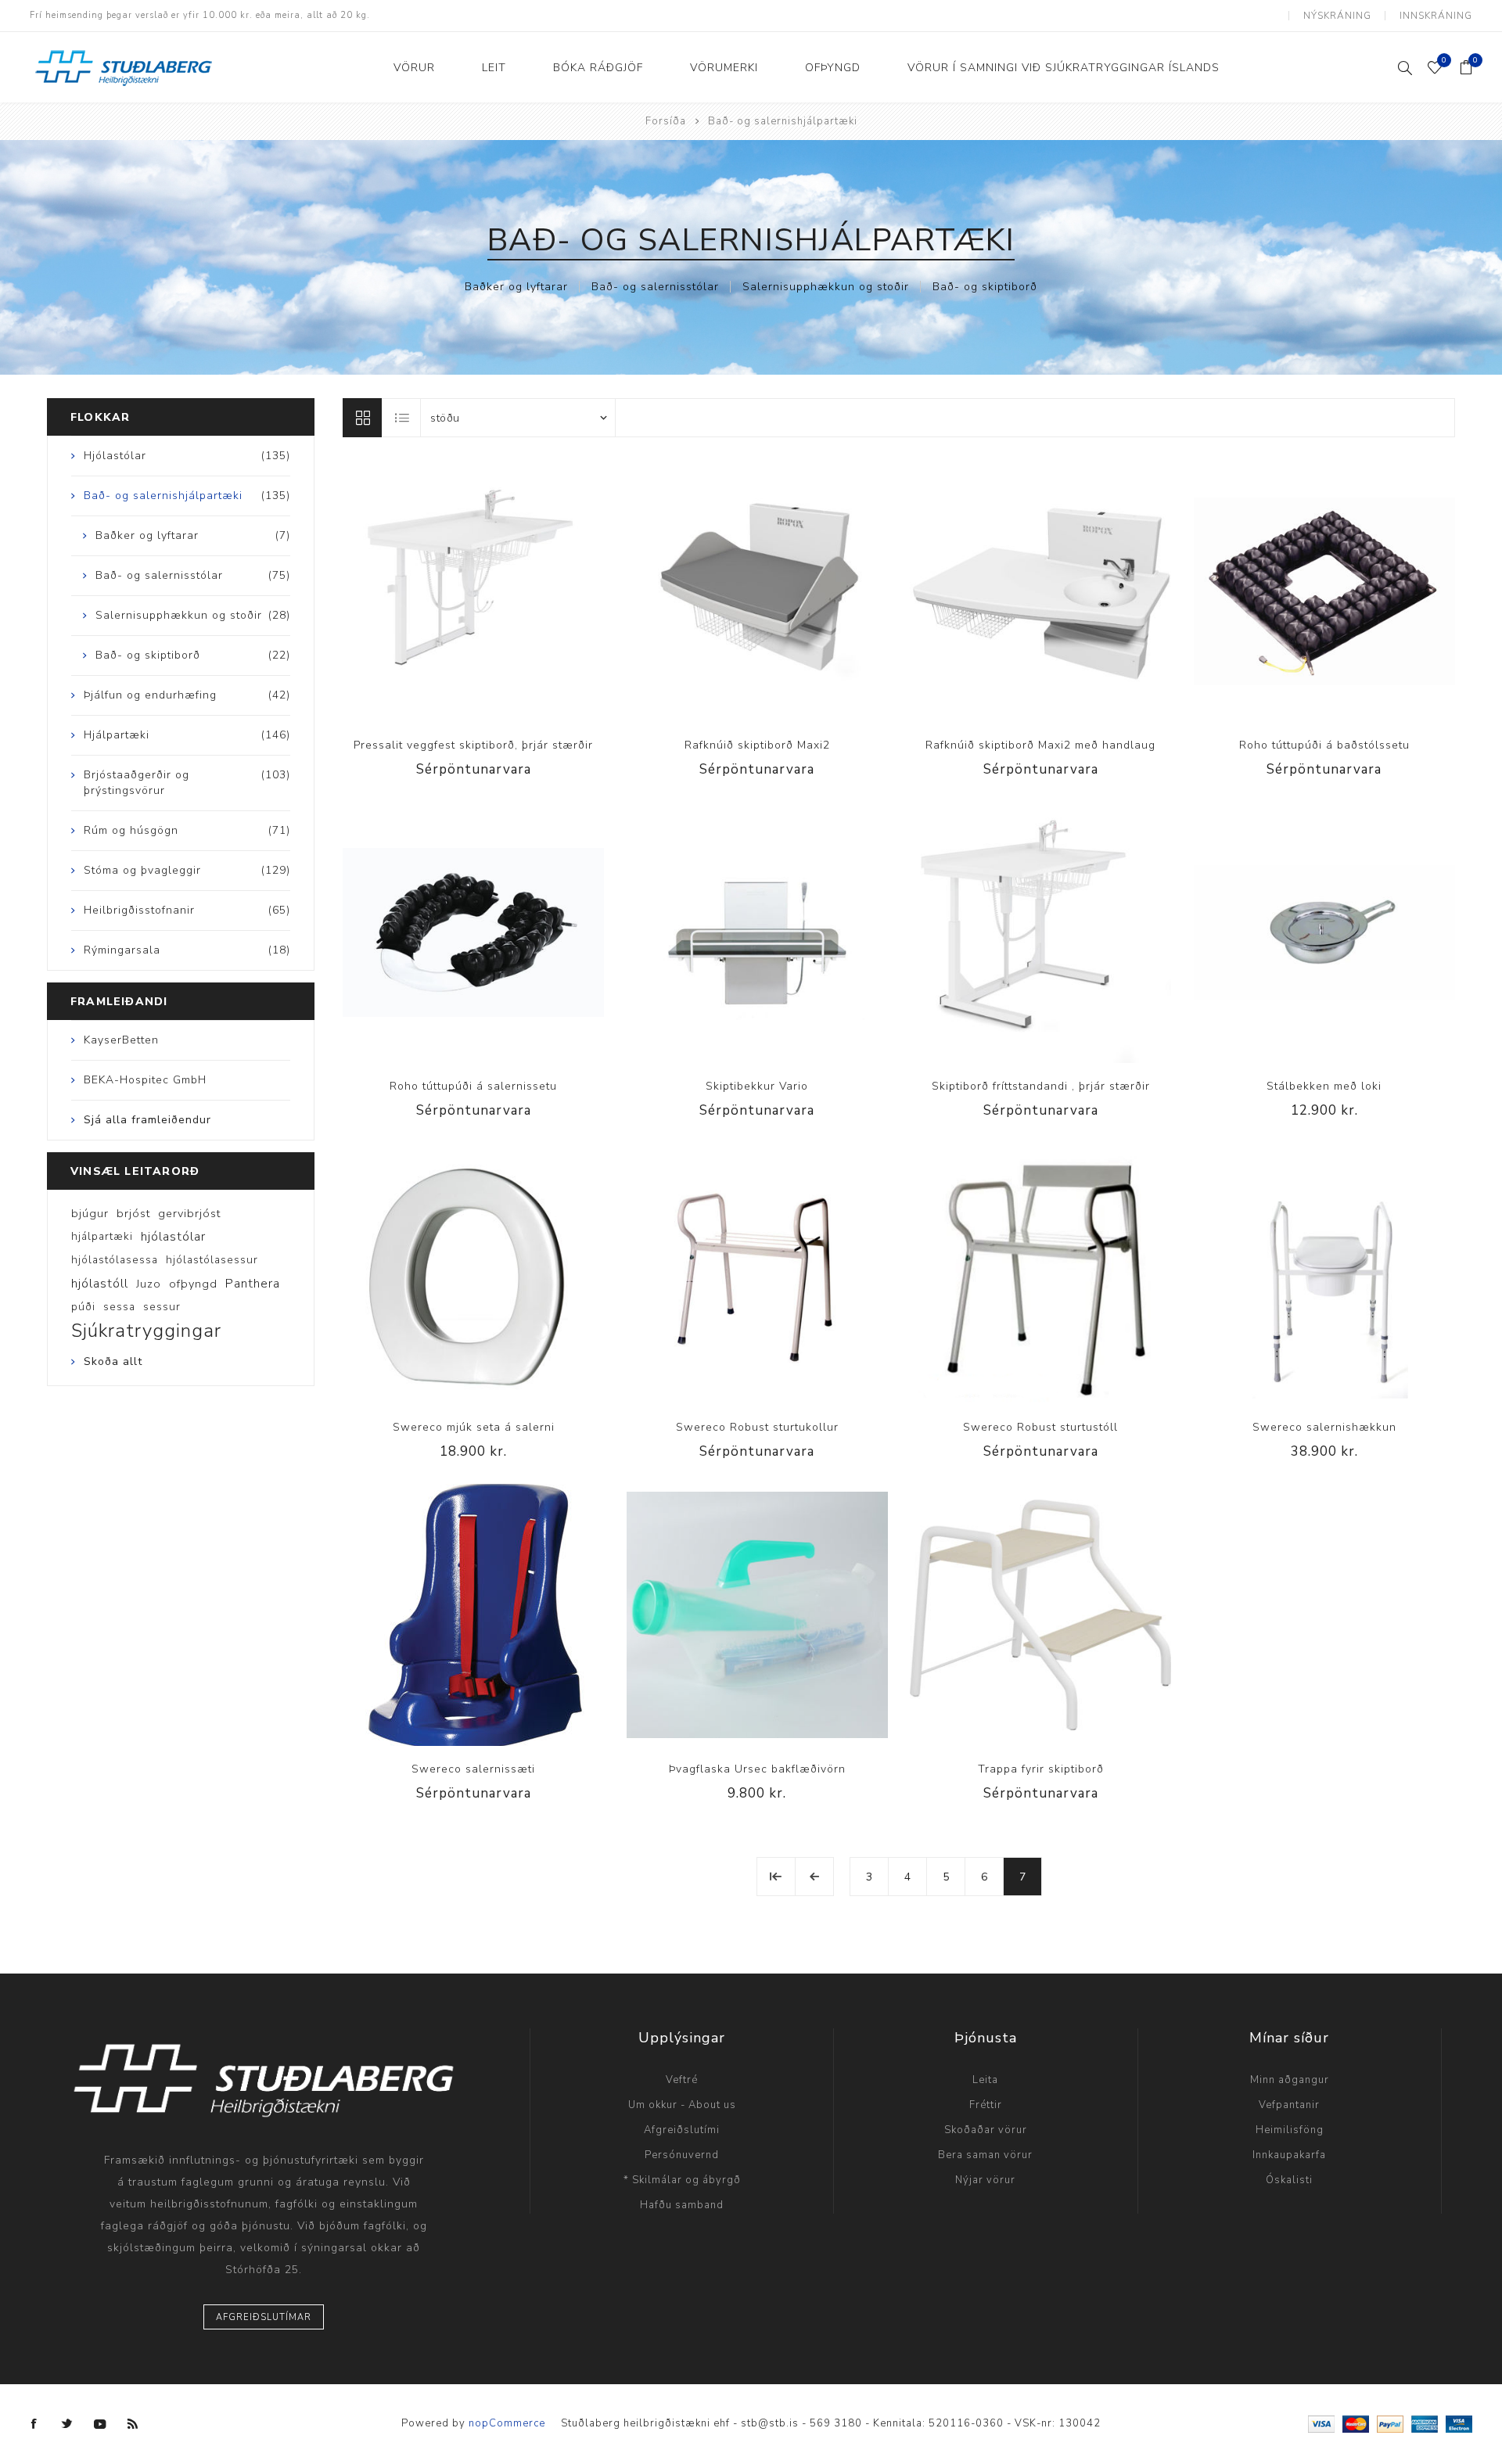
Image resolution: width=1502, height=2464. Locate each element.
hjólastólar (173, 1237)
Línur (362, 418)
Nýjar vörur (985, 2180)
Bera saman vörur (985, 2155)
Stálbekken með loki (1324, 1086)
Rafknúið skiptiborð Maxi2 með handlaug (1040, 745)
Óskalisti (1289, 2180)
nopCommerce (507, 2423)
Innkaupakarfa (1289, 2155)
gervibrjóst (189, 1213)
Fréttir (986, 2105)
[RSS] (133, 2424)
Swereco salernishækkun (1324, 1427)
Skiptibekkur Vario (757, 1086)
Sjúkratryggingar (146, 1331)
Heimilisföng (1290, 2130)
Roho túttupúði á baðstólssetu (1324, 745)
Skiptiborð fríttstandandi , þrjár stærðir (1041, 1086)
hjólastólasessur (212, 1260)
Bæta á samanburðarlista (458, 591)
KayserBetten (121, 1040)
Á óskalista (490, 591)
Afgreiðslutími (682, 2130)
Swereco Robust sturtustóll (1040, 1427)
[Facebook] (34, 2424)
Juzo (149, 1284)
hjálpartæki (102, 1236)
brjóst (133, 1213)
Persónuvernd (682, 2155)
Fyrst (776, 1877)
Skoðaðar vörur (986, 2130)
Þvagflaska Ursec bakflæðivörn (757, 1769)
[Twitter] (67, 2424)
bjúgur (90, 1213)
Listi (402, 418)
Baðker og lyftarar (516, 287)
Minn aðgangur (1290, 2080)
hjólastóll (100, 1284)
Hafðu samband (682, 2205)
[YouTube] (100, 2424)
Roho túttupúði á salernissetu (473, 1086)
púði (83, 1307)
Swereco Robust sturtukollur (757, 1427)
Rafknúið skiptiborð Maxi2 (757, 745)
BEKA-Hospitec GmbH (145, 1080)
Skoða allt (113, 1361)
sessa (119, 1307)
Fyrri (814, 1877)
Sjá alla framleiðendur (147, 1120)
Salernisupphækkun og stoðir (826, 287)
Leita (985, 2080)
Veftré (682, 2080)
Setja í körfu (1356, 932)
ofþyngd (193, 1284)
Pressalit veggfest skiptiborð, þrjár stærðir (473, 745)
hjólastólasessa (115, 1260)
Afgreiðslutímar (264, 2317)
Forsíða (666, 121)
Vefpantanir (1289, 2105)
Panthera (253, 1284)
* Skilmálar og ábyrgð (682, 2180)
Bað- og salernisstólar (655, 287)
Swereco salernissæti (473, 1769)
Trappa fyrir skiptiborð (1041, 1769)
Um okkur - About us (682, 2105)
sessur (162, 1307)
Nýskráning (1337, 16)
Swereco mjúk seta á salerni (474, 1427)
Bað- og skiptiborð (985, 287)
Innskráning (1436, 16)
